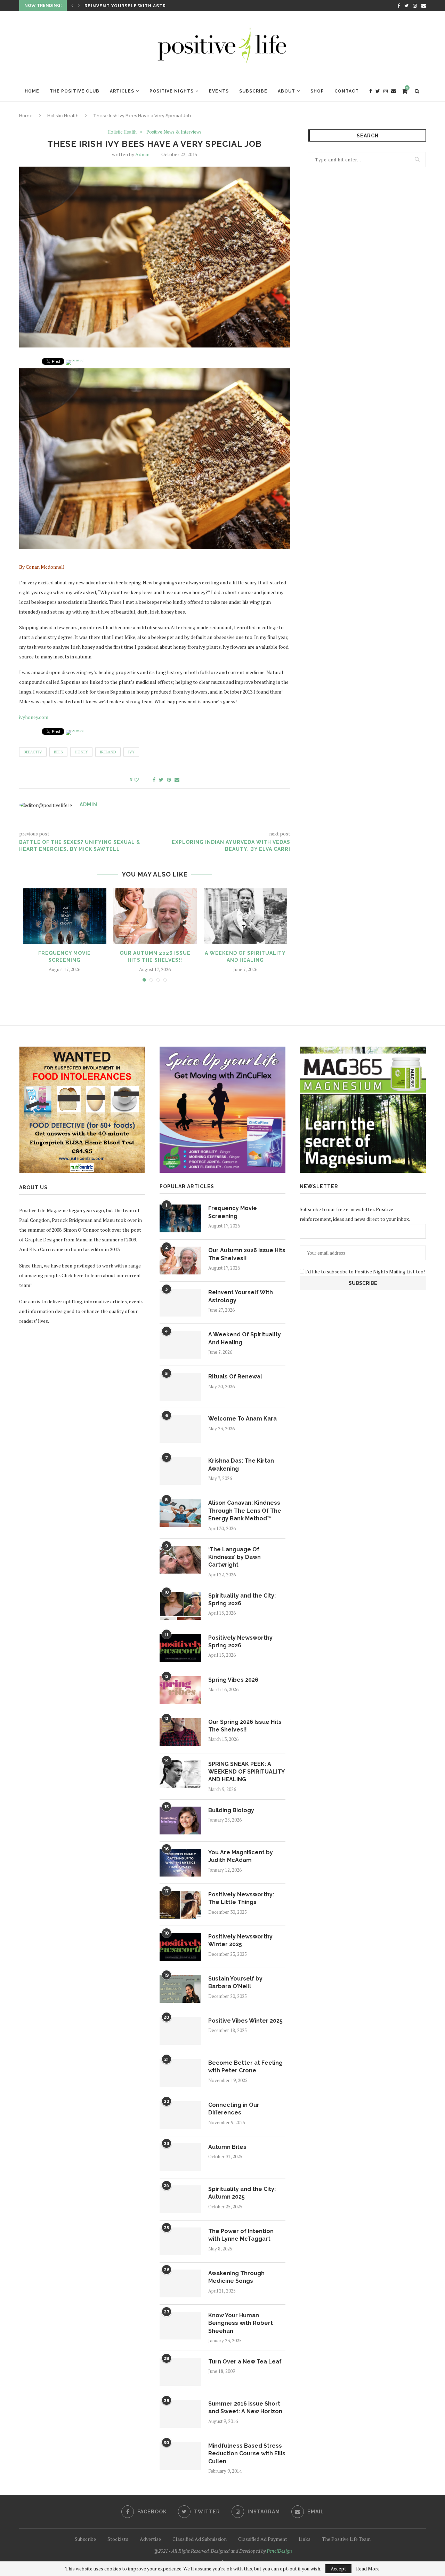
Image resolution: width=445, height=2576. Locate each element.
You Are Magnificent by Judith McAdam (241, 1856)
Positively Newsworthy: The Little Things (241, 1898)
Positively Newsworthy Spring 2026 (240, 1642)
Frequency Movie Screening (233, 1212)
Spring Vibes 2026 (233, 1680)
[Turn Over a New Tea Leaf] (180, 2372)
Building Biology (231, 1810)
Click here (72, 1275)
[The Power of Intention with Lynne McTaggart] (180, 2241)
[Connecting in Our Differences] (180, 2115)
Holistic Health (63, 116)
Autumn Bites (227, 2147)
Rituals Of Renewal (235, 1377)
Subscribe (253, 91)
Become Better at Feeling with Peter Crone (245, 2067)
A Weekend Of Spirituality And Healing (139, 6)
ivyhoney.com (34, 717)
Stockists (118, 2539)
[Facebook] (399, 6)
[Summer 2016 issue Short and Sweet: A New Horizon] (180, 2414)
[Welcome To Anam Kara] (180, 1429)
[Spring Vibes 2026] (180, 1690)
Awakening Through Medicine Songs (236, 2277)
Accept (338, 2569)
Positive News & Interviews (174, 132)
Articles (122, 91)
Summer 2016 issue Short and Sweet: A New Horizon (245, 2407)
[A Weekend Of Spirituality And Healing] (245, 916)
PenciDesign (279, 2551)
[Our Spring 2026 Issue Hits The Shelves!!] (180, 1732)
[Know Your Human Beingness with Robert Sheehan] (180, 2326)
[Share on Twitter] (161, 780)
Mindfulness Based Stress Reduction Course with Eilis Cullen (247, 2454)
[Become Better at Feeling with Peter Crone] (180, 2073)
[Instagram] (415, 6)
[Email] (424, 6)
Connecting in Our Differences (234, 2109)
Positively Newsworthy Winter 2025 (240, 1940)
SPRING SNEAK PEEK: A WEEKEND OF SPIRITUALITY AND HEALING (246, 1772)
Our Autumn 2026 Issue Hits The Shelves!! (247, 1254)
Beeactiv (33, 752)
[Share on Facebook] (154, 780)
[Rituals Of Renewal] (180, 1387)
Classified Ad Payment (263, 2539)
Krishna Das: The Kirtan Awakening (241, 1465)
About (286, 91)
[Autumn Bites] (180, 2157)
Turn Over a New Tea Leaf (245, 2362)
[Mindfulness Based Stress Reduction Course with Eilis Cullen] (180, 2456)
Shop (317, 91)
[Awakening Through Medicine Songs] (180, 2283)
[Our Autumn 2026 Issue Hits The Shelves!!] (155, 916)
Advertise (150, 2539)
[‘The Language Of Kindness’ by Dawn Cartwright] (180, 1560)
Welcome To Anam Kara (242, 1419)
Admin (142, 154)
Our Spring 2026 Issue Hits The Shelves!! (245, 1726)
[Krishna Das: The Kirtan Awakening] (180, 1471)
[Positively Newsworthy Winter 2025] (180, 1947)
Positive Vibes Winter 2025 (245, 2021)
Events (219, 91)
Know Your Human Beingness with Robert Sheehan (241, 2323)
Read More (368, 2569)
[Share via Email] (177, 780)
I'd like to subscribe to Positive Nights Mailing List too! (365, 1271)
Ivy (131, 752)
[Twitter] (406, 6)
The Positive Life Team (346, 2539)
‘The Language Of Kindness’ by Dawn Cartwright (234, 1557)
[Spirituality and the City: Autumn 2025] (180, 2199)
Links (305, 2539)
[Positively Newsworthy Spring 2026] (180, 1648)
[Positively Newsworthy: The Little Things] (180, 1905)
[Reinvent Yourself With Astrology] (180, 1303)
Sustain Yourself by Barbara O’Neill (235, 1982)
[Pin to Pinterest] (169, 780)
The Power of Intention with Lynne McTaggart (241, 2235)
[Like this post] (141, 780)
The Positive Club (75, 91)
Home (32, 91)
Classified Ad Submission (200, 2539)
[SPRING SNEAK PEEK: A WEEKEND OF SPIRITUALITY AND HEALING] (180, 1774)
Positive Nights (172, 91)
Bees (58, 752)
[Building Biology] (180, 1821)
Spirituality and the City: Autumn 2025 (242, 2193)
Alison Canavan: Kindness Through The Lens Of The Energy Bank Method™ (245, 1511)
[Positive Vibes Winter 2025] (180, 2031)
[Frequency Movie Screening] (65, 916)
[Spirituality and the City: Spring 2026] (180, 1606)
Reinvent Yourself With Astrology (241, 1296)
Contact (347, 91)
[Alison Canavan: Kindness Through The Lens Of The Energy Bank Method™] (180, 1513)
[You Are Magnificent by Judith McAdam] (180, 1863)
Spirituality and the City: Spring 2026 (242, 1599)
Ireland (108, 752)
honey (81, 752)
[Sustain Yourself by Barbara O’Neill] (180, 1989)
